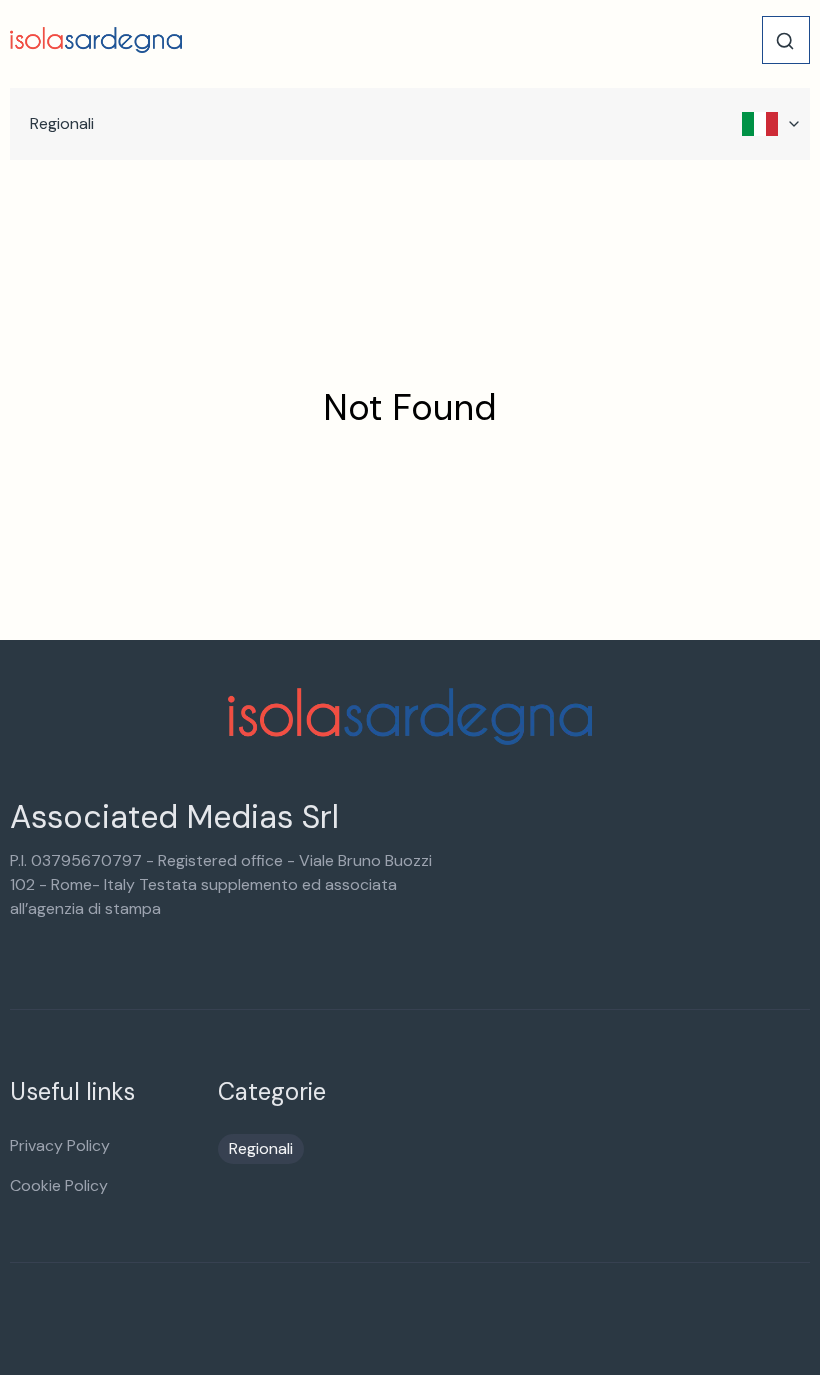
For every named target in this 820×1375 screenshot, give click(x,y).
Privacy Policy (60, 1145)
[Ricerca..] (785, 41)
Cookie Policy (59, 1185)
